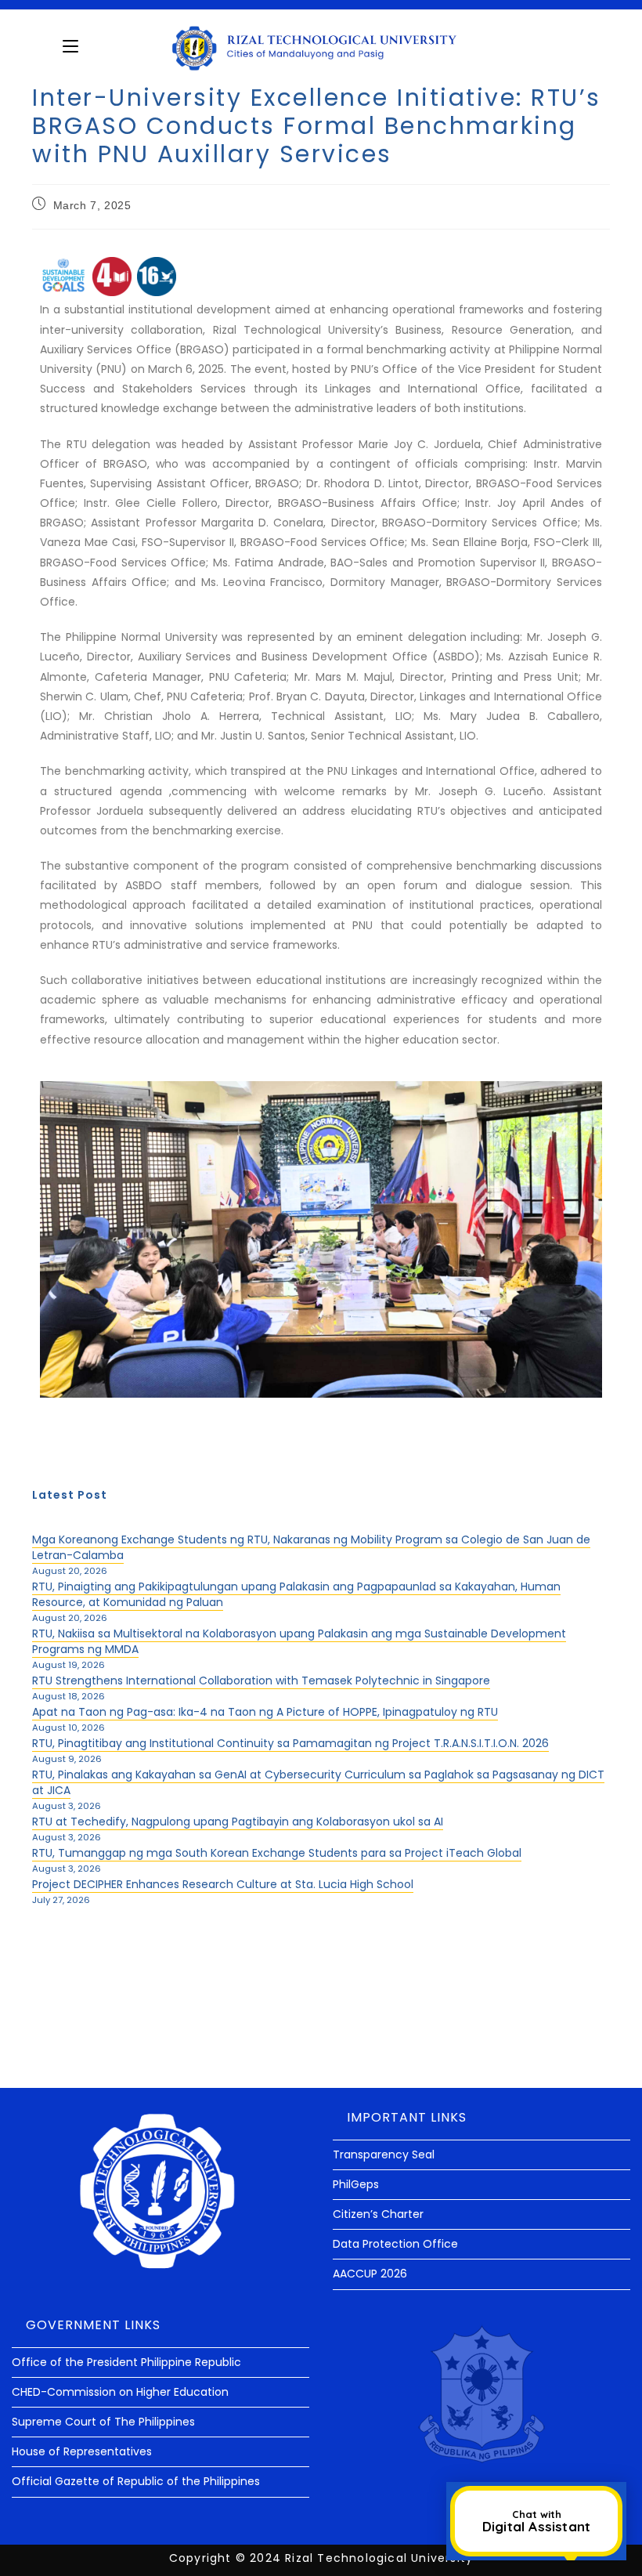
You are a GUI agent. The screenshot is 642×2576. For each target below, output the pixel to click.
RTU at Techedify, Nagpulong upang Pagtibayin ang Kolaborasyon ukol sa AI (238, 1822)
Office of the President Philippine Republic (126, 2362)
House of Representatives (82, 2451)
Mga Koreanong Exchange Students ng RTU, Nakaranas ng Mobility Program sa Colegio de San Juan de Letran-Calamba (311, 1547)
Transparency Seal (384, 2155)
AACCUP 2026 (370, 2274)
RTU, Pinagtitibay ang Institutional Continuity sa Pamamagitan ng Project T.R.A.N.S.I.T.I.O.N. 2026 (290, 1743)
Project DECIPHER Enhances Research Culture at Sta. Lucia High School (223, 1884)
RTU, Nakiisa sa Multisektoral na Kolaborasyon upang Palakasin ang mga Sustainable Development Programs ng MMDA (299, 1641)
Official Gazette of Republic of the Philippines (136, 2481)
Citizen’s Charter (378, 2214)
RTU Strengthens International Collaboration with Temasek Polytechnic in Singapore (261, 1681)
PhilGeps (356, 2184)
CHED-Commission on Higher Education (120, 2392)
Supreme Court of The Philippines (103, 2422)
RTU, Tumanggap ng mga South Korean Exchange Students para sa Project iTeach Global (277, 1853)
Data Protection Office (395, 2244)
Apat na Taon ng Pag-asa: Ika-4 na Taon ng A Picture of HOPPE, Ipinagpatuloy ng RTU (265, 1712)
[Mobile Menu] (70, 46)
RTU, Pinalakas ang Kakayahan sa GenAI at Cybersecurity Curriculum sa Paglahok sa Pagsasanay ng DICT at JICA (318, 1782)
